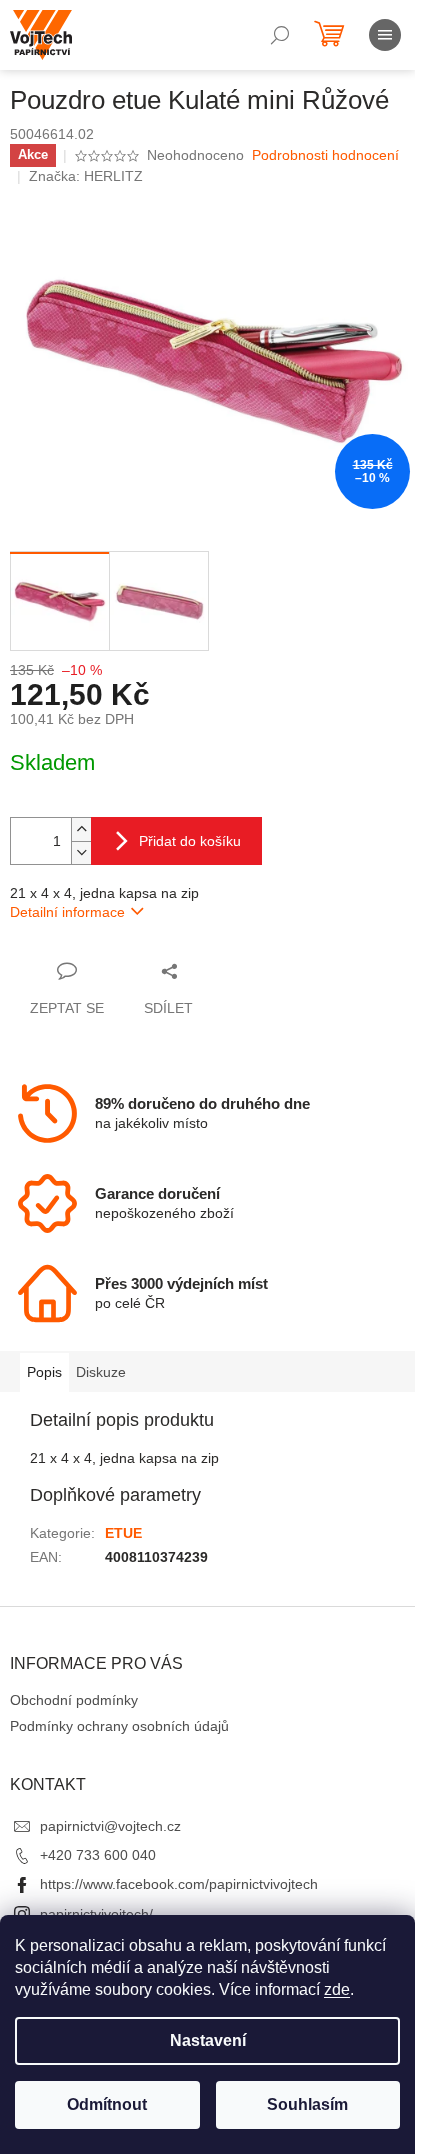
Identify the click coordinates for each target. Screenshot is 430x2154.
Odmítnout (107, 2104)
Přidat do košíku (190, 841)
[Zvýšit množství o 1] (81, 829)
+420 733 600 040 (98, 1855)
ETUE (123, 1533)
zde (337, 1989)
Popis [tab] (44, 1372)
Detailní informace (67, 912)
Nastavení (208, 2040)
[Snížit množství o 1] (81, 852)
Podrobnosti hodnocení (325, 155)
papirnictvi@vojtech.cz (110, 1826)
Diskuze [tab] (101, 1372)
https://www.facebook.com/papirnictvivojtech (179, 1884)
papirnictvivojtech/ (96, 1914)
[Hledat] (280, 35)
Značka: (86, 176)
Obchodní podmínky (74, 1700)
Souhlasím (307, 2104)
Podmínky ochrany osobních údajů (119, 1726)
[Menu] (385, 35)
